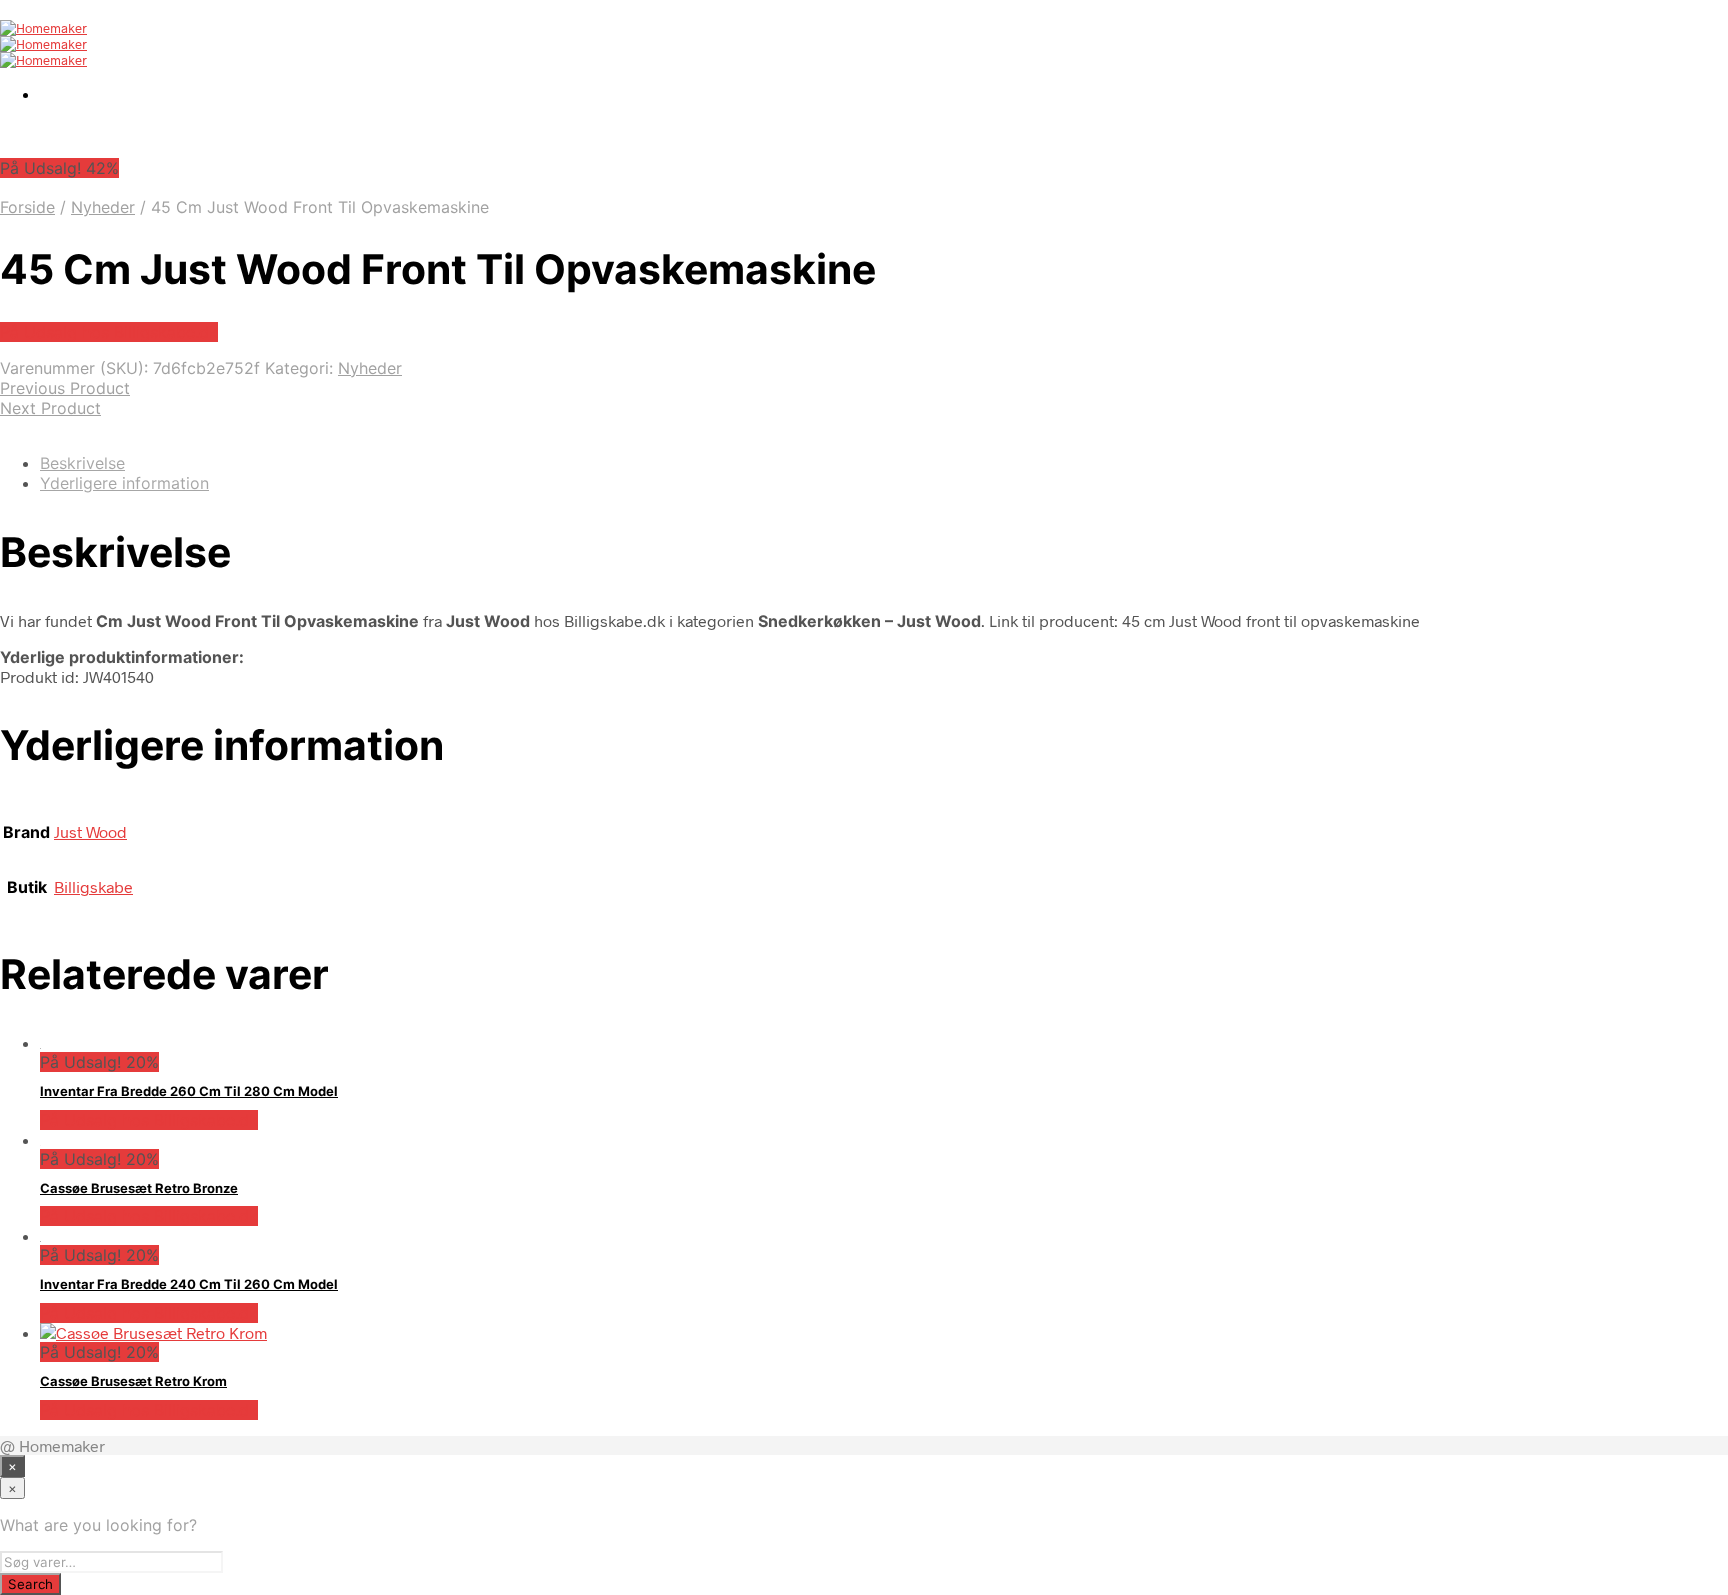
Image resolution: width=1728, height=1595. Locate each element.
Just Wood (90, 831)
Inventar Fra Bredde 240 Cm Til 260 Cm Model (189, 1284)
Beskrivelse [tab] (82, 463)
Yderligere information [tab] (124, 483)
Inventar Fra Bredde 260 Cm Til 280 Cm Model (189, 1091)
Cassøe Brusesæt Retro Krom (133, 1381)
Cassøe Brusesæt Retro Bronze (139, 1188)
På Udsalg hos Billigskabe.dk (109, 332)
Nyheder (103, 207)
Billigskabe (93, 886)
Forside (27, 207)
